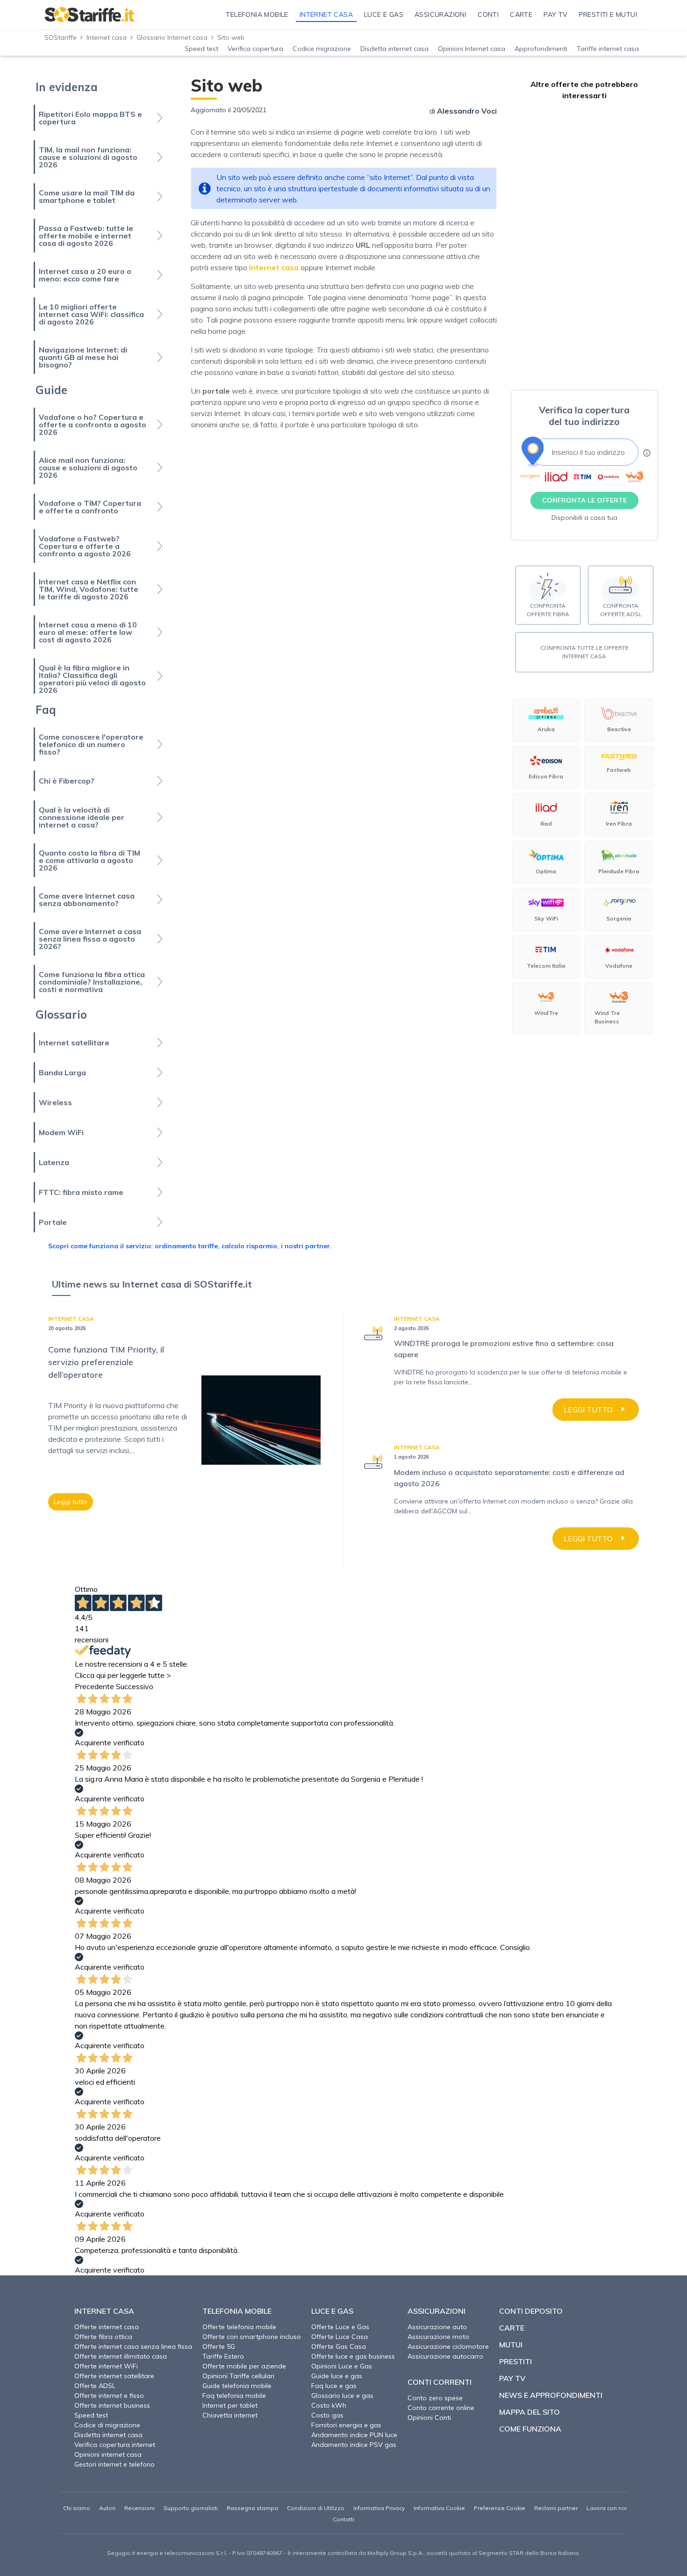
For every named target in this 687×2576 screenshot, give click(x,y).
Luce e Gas (332, 2311)
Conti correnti (440, 2382)
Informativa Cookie (439, 2508)
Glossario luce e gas (342, 2396)
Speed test (201, 49)
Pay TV (512, 2378)
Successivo (135, 1686)
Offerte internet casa (107, 2327)
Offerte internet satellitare (114, 2376)
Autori (107, 2508)
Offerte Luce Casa (340, 2337)
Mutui (511, 2345)
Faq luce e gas (334, 2386)
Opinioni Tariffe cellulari (238, 2376)
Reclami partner (556, 2508)
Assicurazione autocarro (445, 2356)
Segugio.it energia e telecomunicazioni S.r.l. (167, 2553)
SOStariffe (61, 37)
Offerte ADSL (95, 2386)
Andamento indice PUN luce (354, 2435)
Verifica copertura (255, 49)
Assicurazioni (437, 2311)
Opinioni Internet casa (472, 49)
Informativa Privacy (379, 2508)
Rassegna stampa (252, 2508)
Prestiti (515, 2361)
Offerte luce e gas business (353, 2356)
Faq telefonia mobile (234, 2396)
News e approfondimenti (551, 2395)
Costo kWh (329, 2405)
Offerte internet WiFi (106, 2366)
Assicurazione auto (437, 2327)
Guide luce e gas (337, 2376)
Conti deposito (531, 2311)
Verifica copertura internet (115, 2445)
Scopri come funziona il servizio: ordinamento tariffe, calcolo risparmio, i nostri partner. (190, 1246)
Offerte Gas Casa (339, 2346)
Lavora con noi (607, 2508)
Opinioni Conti (429, 2418)
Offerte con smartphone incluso (252, 2337)
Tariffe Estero (223, 2356)
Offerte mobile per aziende (244, 2366)
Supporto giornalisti (191, 2508)
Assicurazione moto (438, 2337)
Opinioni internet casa (108, 2454)
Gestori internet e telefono (114, 2464)
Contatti (343, 2519)
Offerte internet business (112, 2405)
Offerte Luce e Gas (340, 2327)
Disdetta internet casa (394, 49)
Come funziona (530, 2429)
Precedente (94, 1686)
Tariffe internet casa (608, 49)
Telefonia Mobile (237, 2311)
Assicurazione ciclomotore (448, 2346)
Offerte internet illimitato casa (121, 2356)
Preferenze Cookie (500, 2508)
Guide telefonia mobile (237, 2386)
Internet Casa (104, 2311)
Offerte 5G (219, 2346)
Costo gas (327, 2415)
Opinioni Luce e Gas (342, 2366)
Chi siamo (77, 2508)
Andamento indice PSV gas (354, 2445)
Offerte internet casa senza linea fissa (133, 2346)
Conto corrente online (441, 2408)
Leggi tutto (71, 1502)
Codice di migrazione (107, 2425)
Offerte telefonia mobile (239, 2327)
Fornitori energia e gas (346, 2425)
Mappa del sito (530, 2412)
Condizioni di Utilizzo (316, 2508)
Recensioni (140, 2508)
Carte (512, 2328)
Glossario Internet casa (172, 37)
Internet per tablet (230, 2405)
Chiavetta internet (230, 2415)
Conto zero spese (435, 2398)
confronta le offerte (584, 500)
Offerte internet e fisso (109, 2396)
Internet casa (107, 37)
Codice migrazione (322, 49)
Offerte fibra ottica (103, 2337)
